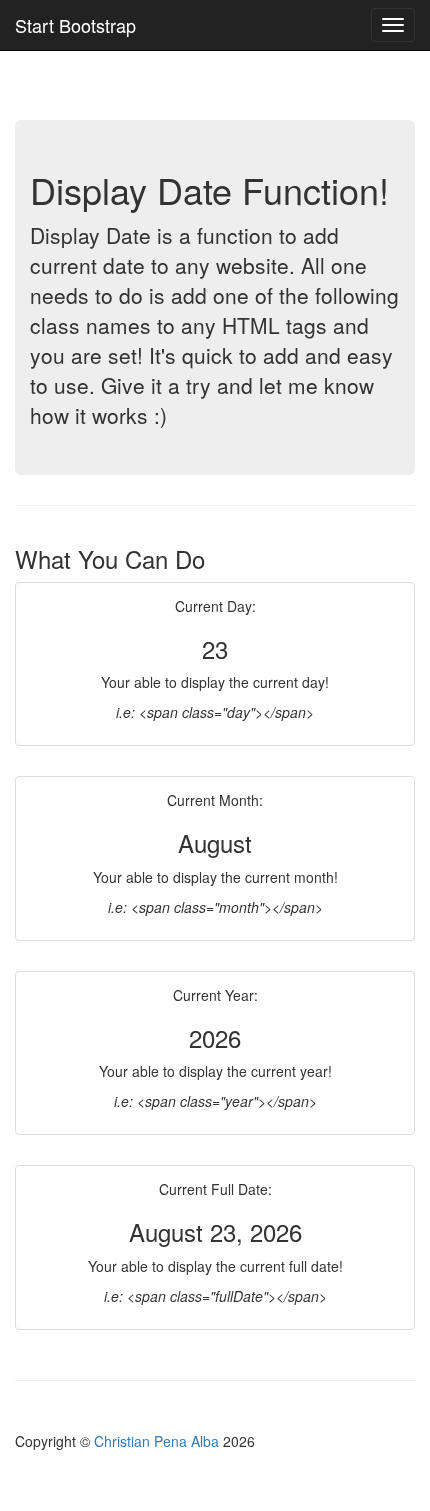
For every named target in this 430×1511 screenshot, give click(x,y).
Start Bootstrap (75, 25)
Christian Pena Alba (158, 1441)
